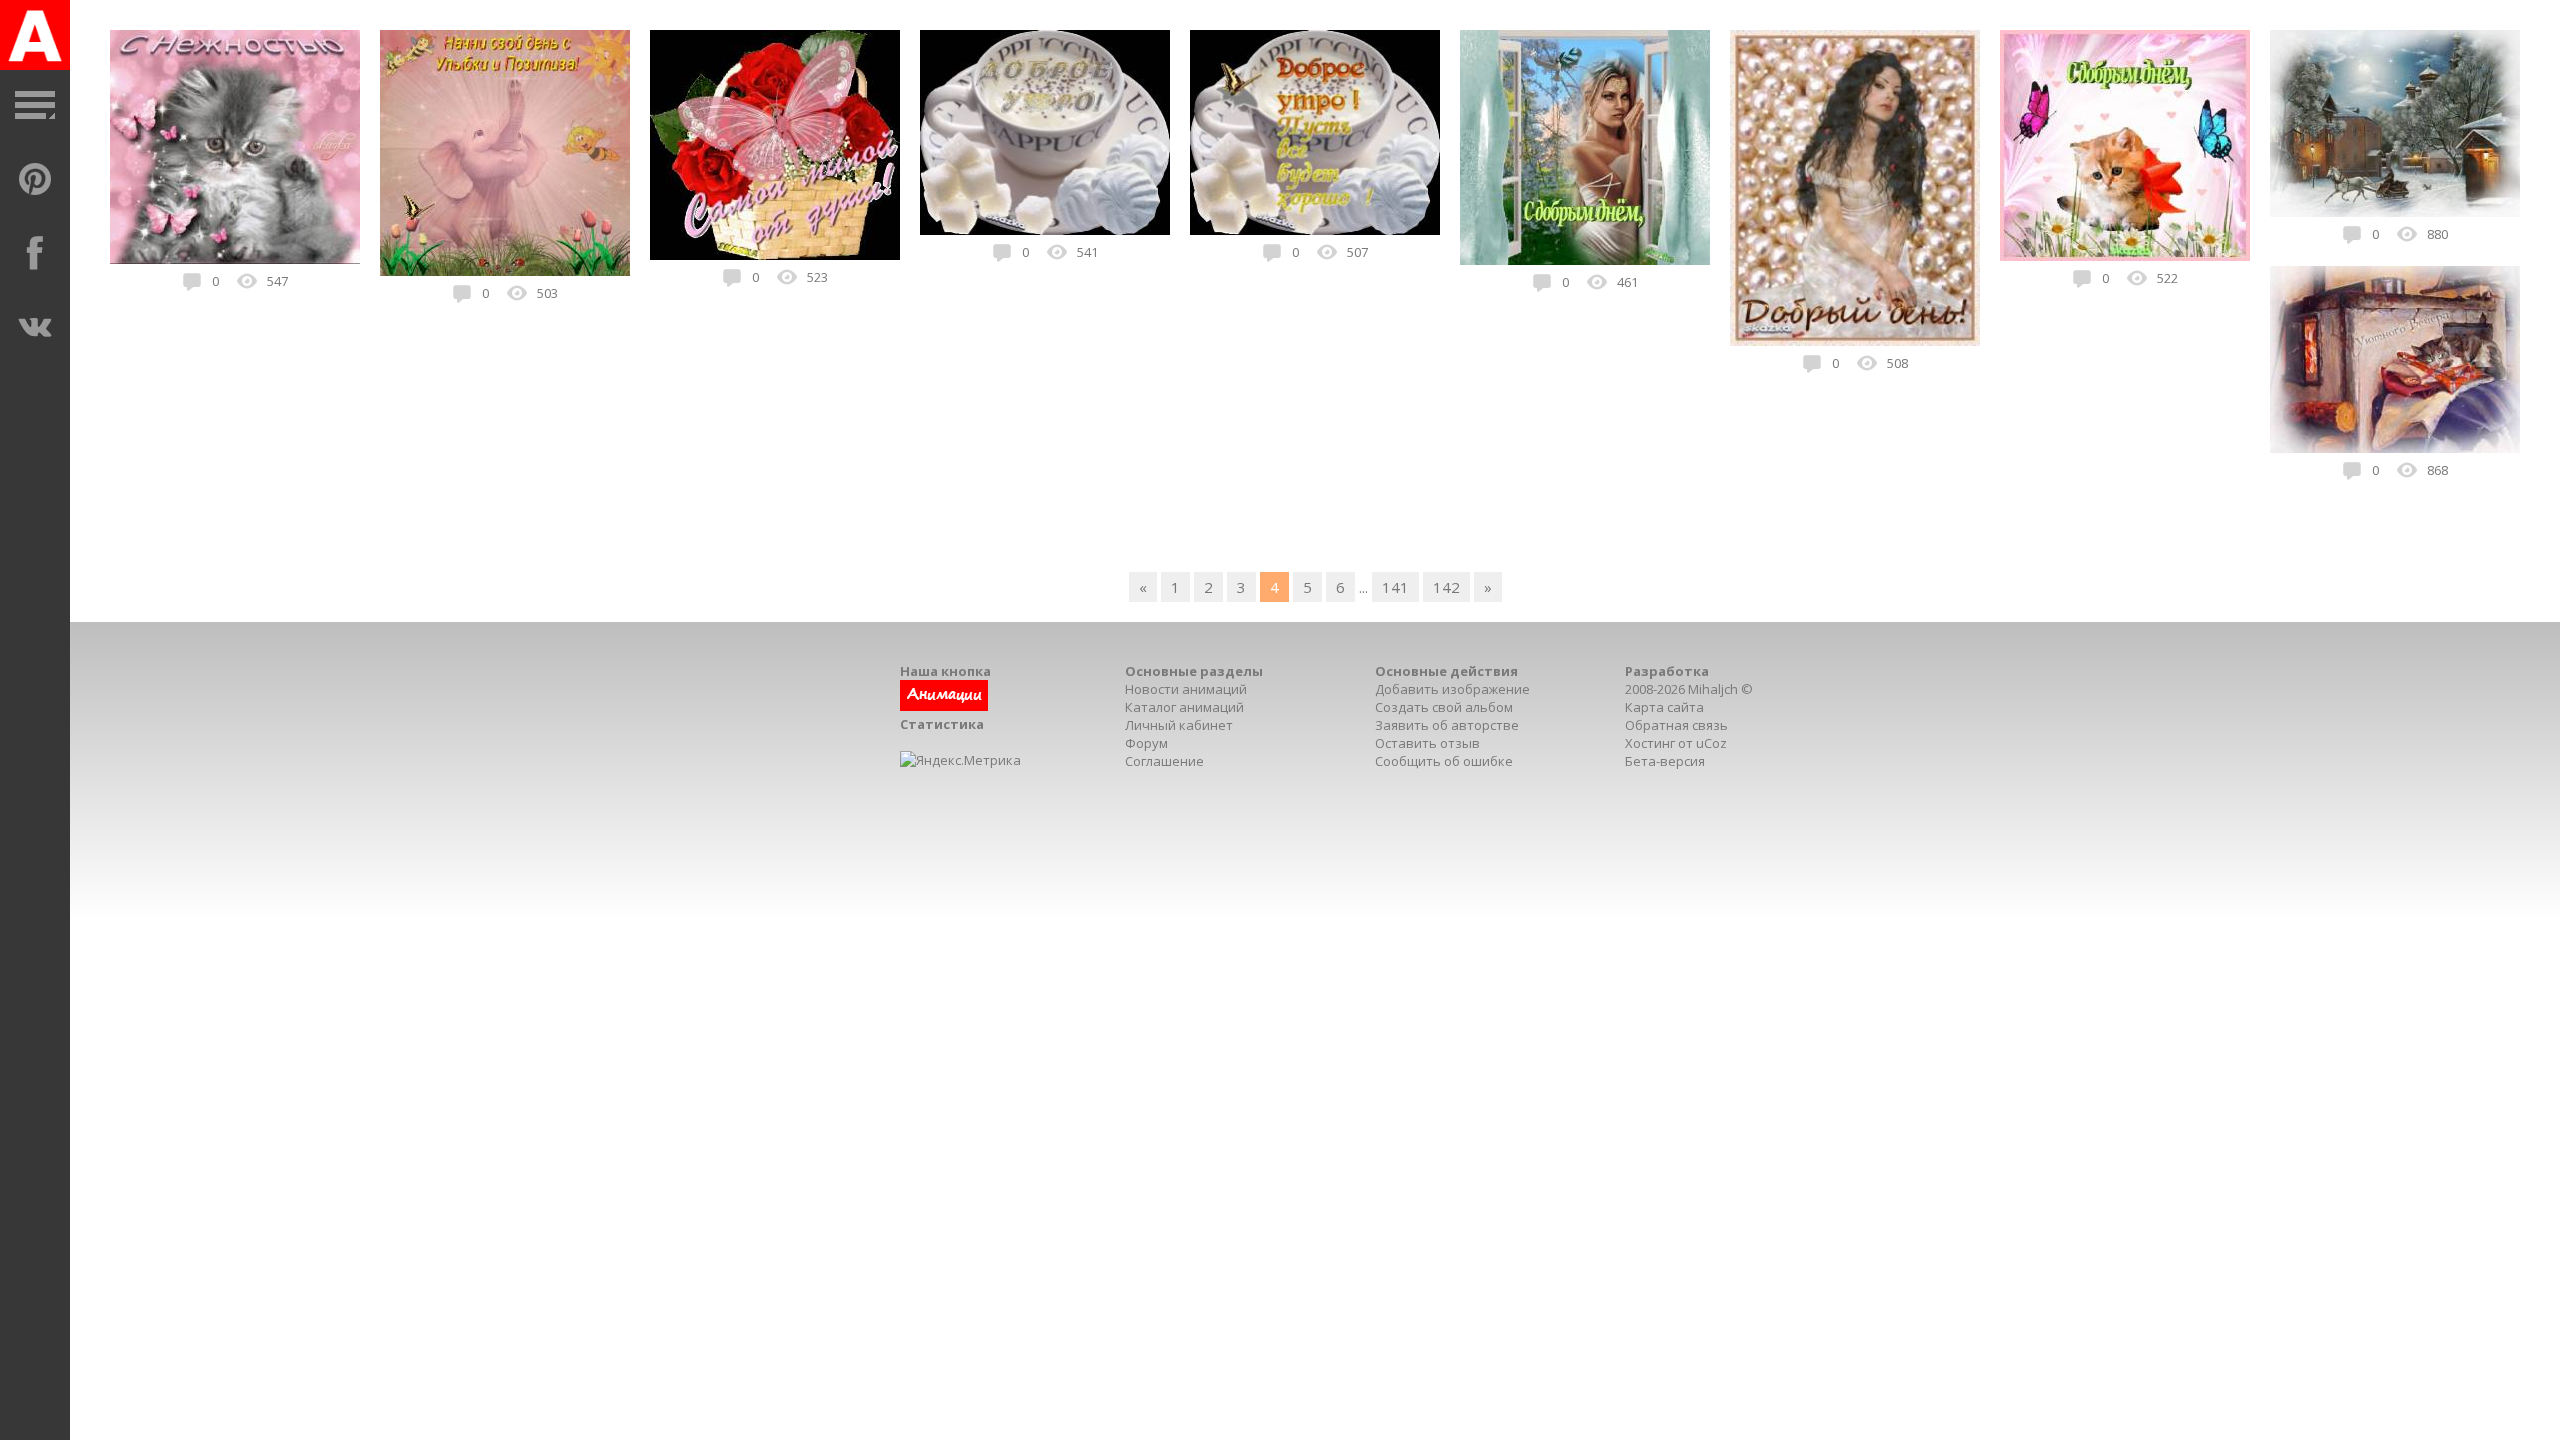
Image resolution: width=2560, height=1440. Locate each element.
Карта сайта (1664, 707)
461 (1627, 282)
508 (1897, 363)
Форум (1146, 743)
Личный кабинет (1179, 725)
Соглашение (1164, 761)
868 (2437, 470)
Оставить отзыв (1427, 743)
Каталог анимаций (1184, 707)
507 (1357, 252)
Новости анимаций (1186, 689)
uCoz (1711, 743)
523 (817, 277)
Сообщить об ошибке (1444, 761)
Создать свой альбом (1444, 707)
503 (547, 293)
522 (2167, 278)
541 (1087, 252)
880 (2437, 234)
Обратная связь (1676, 725)
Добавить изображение (1452, 689)
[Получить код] (944, 706)
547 (277, 281)
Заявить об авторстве (1447, 725)
